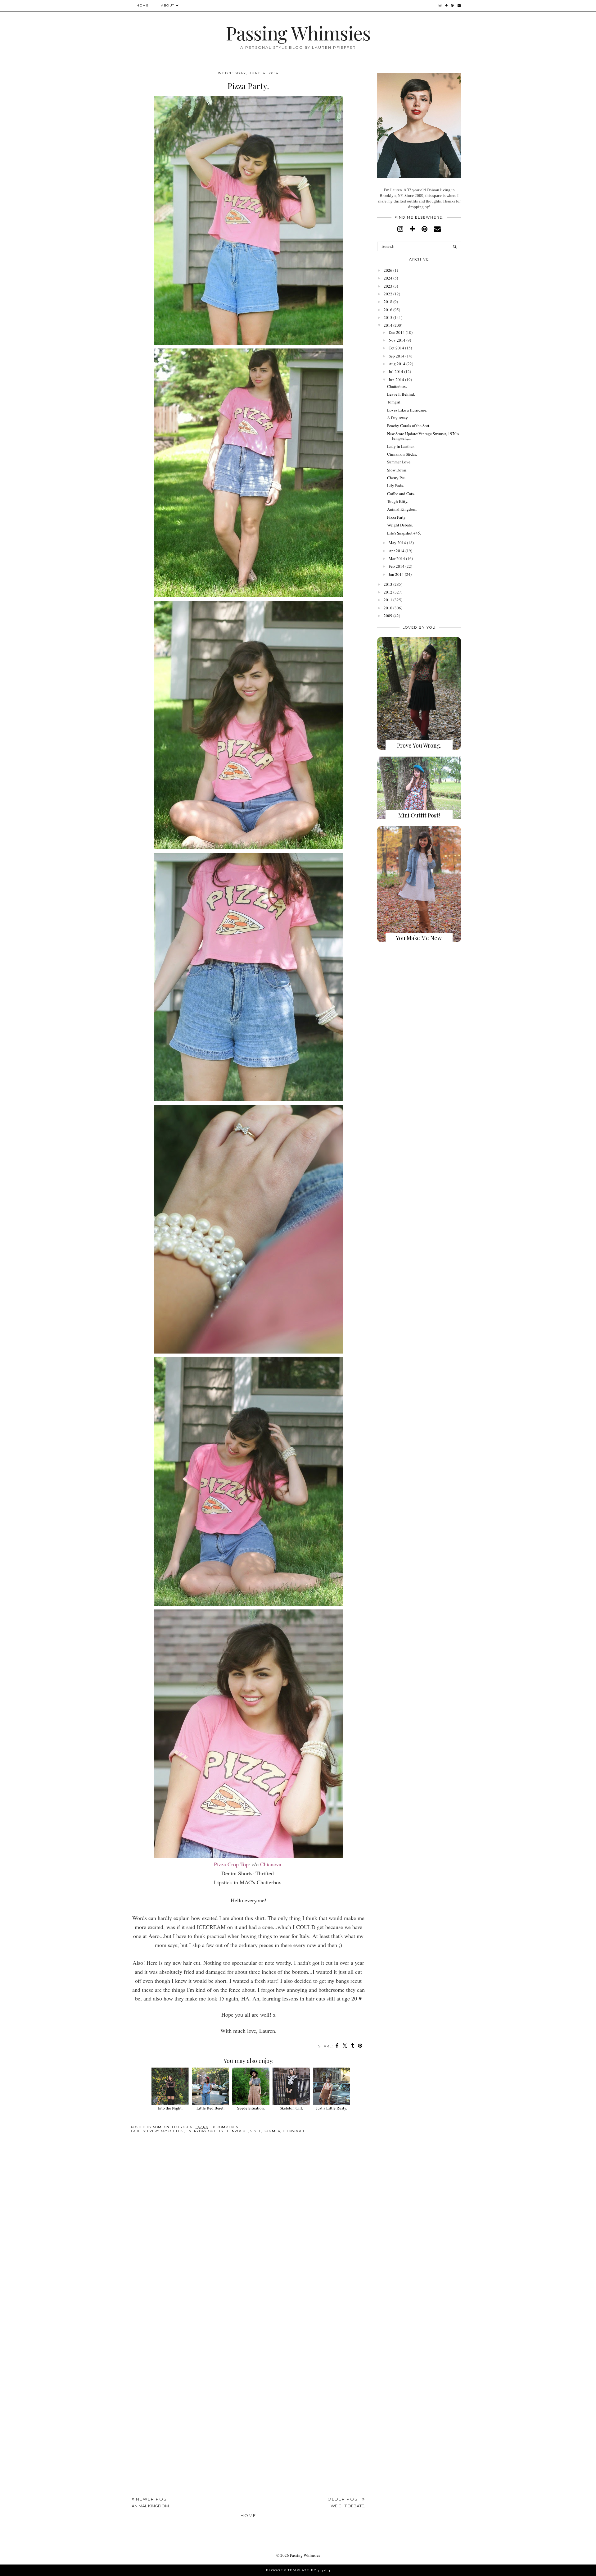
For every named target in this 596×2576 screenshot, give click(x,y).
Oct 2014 (396, 348)
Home (143, 5)
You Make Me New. (419, 938)
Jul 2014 (396, 371)
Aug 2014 (397, 364)
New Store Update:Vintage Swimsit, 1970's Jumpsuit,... (423, 436)
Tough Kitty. (398, 501)
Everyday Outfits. (166, 2131)
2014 (388, 325)
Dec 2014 (397, 332)
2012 (388, 592)
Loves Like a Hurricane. (407, 410)
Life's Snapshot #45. (404, 533)
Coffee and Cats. (401, 494)
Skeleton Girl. (291, 2108)
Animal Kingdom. (402, 509)
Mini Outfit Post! (419, 815)
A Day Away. (398, 418)
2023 (388, 286)
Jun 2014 (396, 380)
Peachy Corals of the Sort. (409, 426)
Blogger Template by (298, 2570)
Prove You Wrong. (419, 745)
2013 (388, 584)
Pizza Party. (397, 517)
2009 (388, 616)
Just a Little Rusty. (332, 2108)
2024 (388, 278)
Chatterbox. (397, 386)
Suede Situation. (251, 2108)
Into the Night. (170, 2108)
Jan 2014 (396, 574)
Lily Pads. (395, 485)
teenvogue (294, 2131)
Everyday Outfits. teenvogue (217, 2131)
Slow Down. (397, 470)
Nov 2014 (397, 340)
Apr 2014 (397, 551)
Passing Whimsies (298, 33)
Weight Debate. (400, 525)
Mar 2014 (397, 558)
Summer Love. (399, 462)
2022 (388, 294)
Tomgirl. (394, 402)
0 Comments (226, 2127)
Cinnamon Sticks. (402, 454)
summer (272, 2131)
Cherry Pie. (396, 478)
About (168, 5)
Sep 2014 (397, 356)
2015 (388, 317)
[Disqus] (248, 2234)
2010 (388, 608)
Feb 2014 (397, 566)
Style (256, 2131)
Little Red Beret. (210, 2108)
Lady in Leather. (401, 446)
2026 (388, 270)
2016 (388, 310)
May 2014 (397, 543)
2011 (388, 600)
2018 (388, 302)
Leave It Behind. (401, 394)
